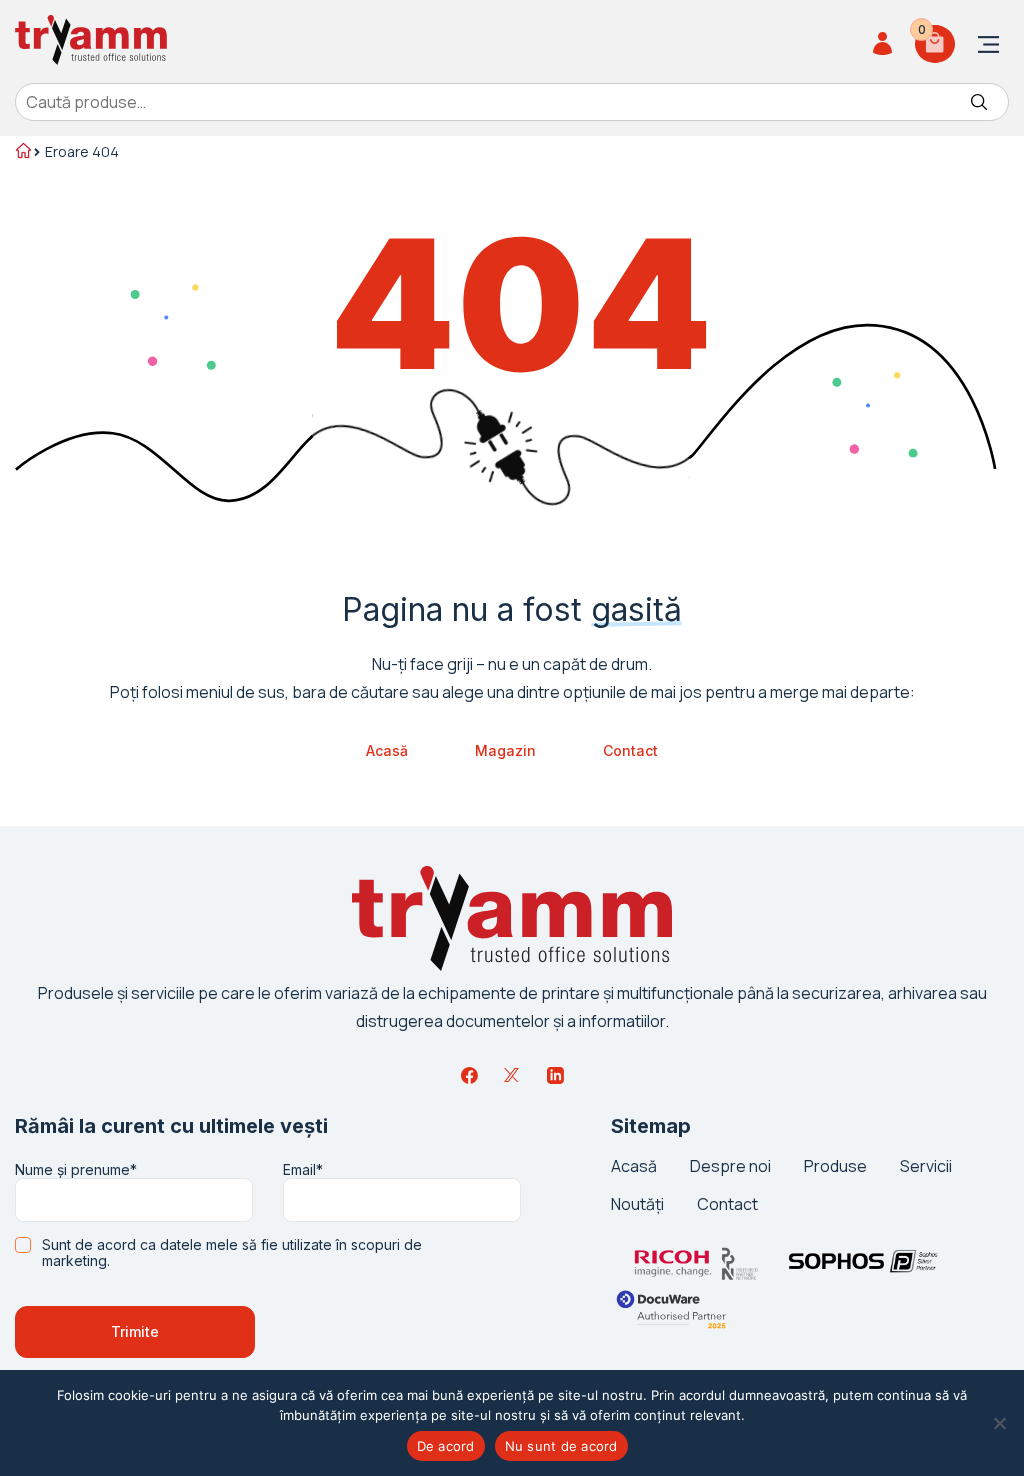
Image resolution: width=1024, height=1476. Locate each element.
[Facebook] (469, 1075)
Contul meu (885, 44)
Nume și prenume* (76, 1170)
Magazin (505, 750)
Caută (979, 102)
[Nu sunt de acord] (999, 1423)
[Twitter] (512, 1075)
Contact (630, 750)
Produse (835, 1166)
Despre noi (730, 1166)
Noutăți (637, 1204)
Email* (303, 1170)
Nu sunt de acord (561, 1446)
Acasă (387, 750)
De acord (446, 1446)
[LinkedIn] (555, 1075)
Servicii (926, 1166)
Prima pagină (22, 153)
